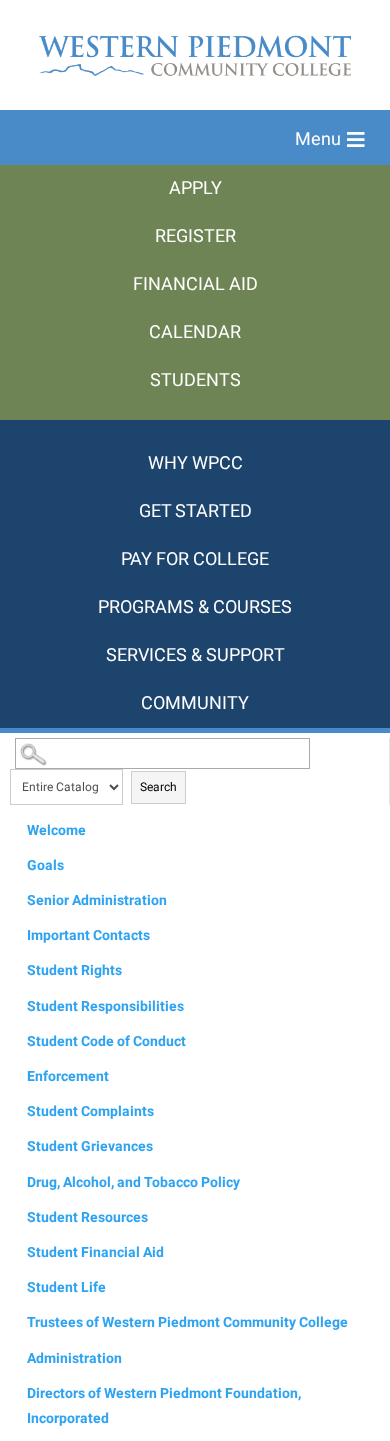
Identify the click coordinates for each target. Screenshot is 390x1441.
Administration (74, 1358)
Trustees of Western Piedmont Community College (187, 1322)
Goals (45, 865)
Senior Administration (97, 900)
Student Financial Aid (95, 1252)
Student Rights (74, 970)
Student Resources (87, 1217)
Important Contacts (88, 935)
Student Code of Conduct (106, 1041)
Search (158, 787)
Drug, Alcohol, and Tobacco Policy (133, 1182)
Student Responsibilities (105, 1006)
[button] (330, 140)
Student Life (66, 1287)
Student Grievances (90, 1146)
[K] (195, 430)
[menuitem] (195, 189)
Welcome (56, 830)
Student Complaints (90, 1111)
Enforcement (68, 1076)
